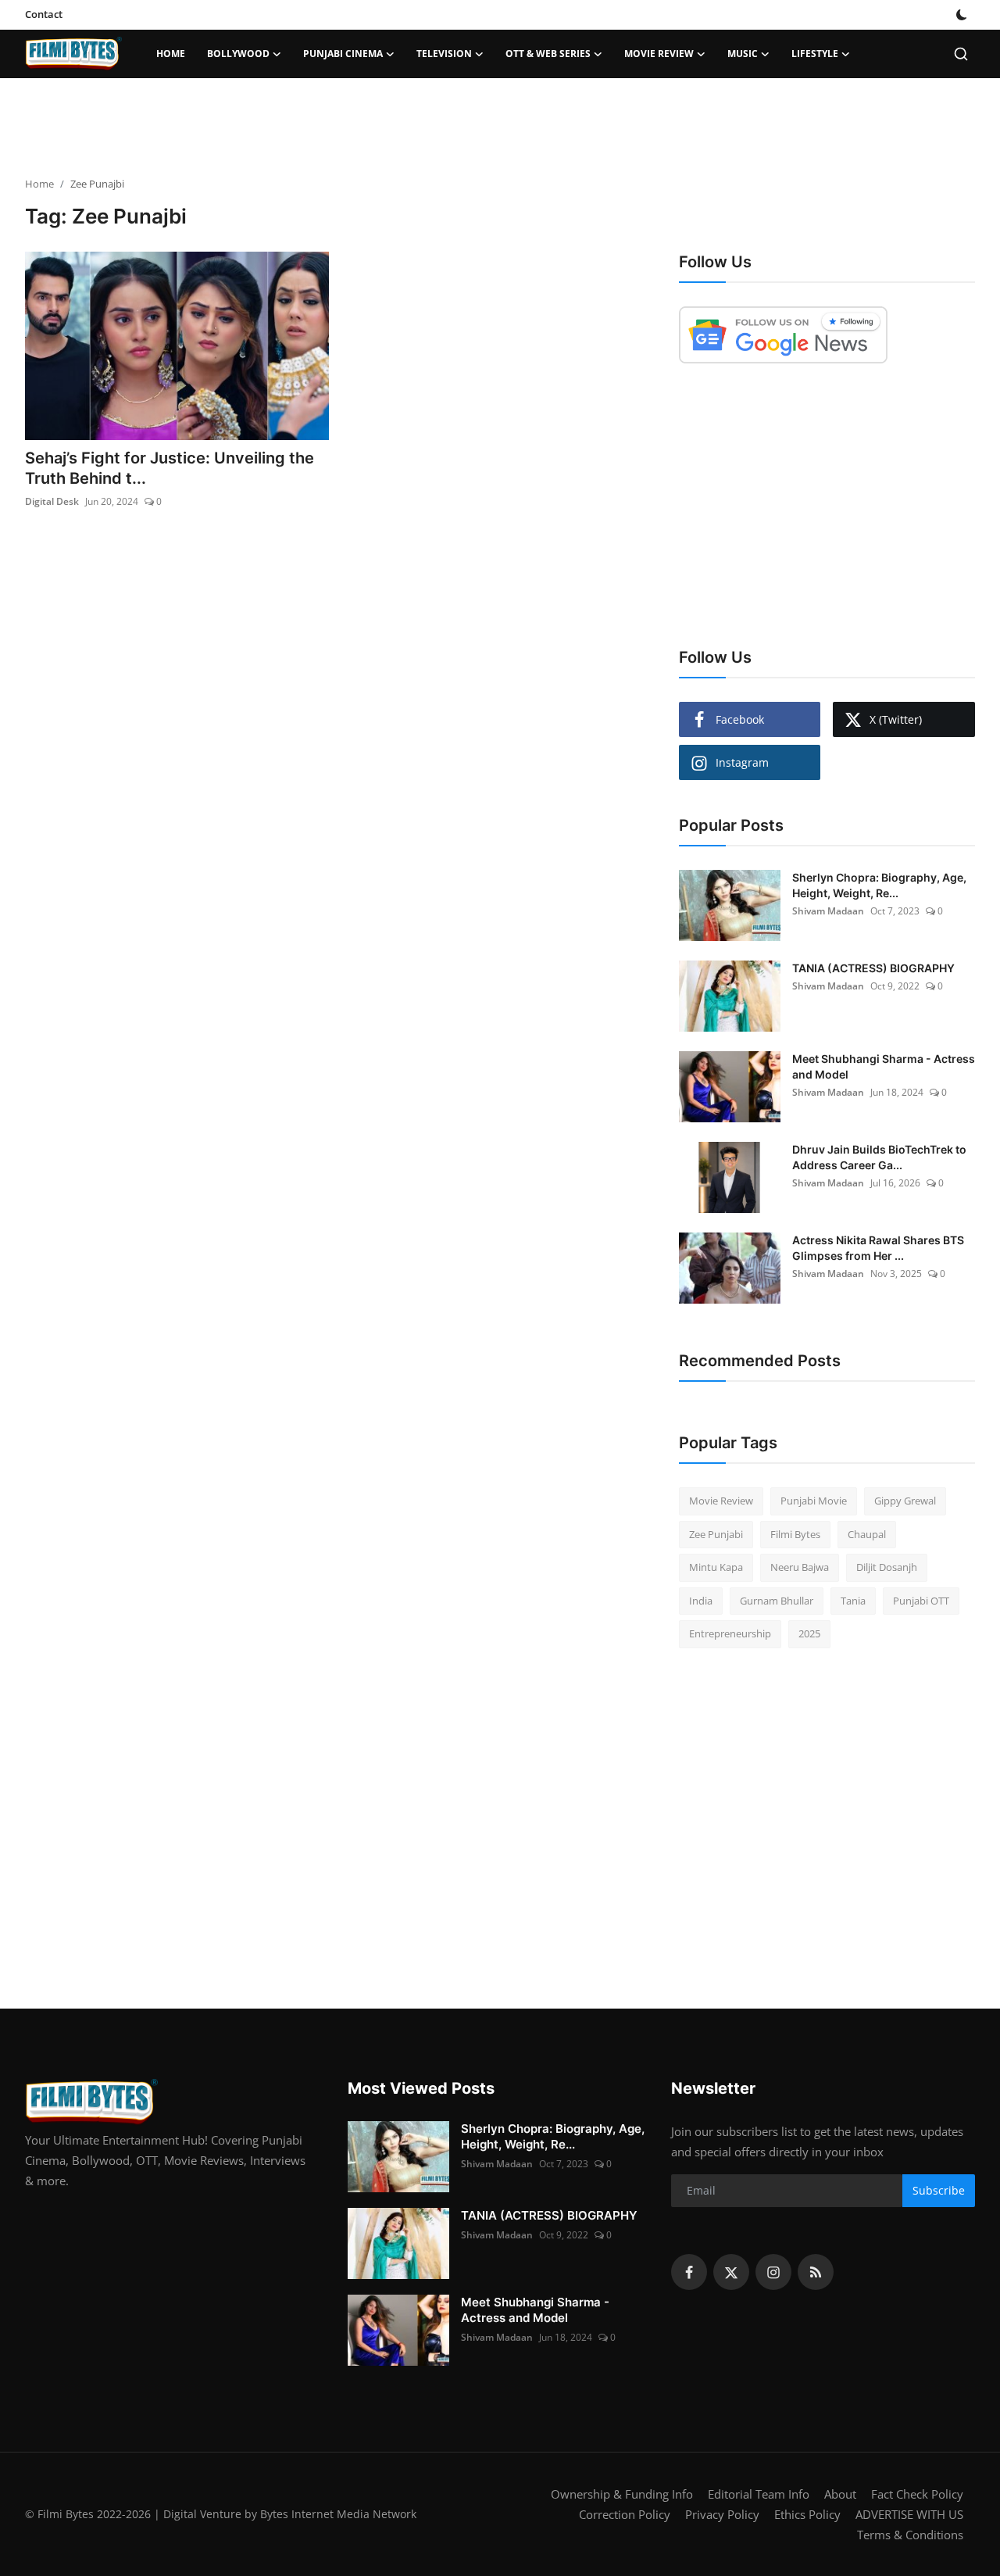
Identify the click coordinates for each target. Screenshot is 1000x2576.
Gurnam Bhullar (777, 1601)
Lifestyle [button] (815, 54)
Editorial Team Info (759, 2494)
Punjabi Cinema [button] (343, 54)
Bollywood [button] (238, 54)
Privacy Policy (722, 2514)
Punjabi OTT (921, 1601)
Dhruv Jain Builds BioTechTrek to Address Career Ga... (879, 1157)
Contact (44, 14)
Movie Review (721, 1501)
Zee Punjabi (716, 1534)
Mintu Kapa (716, 1567)
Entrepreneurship (730, 1633)
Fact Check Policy (917, 2494)
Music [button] (743, 54)
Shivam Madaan (828, 911)
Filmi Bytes (795, 1534)
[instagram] (773, 2272)
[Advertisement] (500, 129)
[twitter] (731, 2272)
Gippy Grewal (905, 1501)
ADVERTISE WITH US (909, 2514)
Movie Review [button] (659, 54)
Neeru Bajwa (800, 1567)
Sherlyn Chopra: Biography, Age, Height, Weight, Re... (879, 885)
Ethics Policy (807, 2514)
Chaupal (867, 1534)
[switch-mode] (962, 15)
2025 (809, 1633)
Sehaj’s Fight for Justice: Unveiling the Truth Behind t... (170, 468)
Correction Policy (625, 2514)
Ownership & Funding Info (622, 2494)
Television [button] (444, 54)
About (840, 2494)
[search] (961, 54)
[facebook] (689, 2272)
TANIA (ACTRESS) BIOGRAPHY (873, 968)
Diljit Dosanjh (887, 1567)
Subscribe (939, 2190)
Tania (853, 1601)
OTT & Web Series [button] (548, 54)
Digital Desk (52, 501)
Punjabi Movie (814, 1501)
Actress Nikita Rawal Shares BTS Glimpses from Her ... (878, 1248)
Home (171, 54)
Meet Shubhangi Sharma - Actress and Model (884, 1066)
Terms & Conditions (910, 2535)
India (701, 1601)
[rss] (816, 2272)
